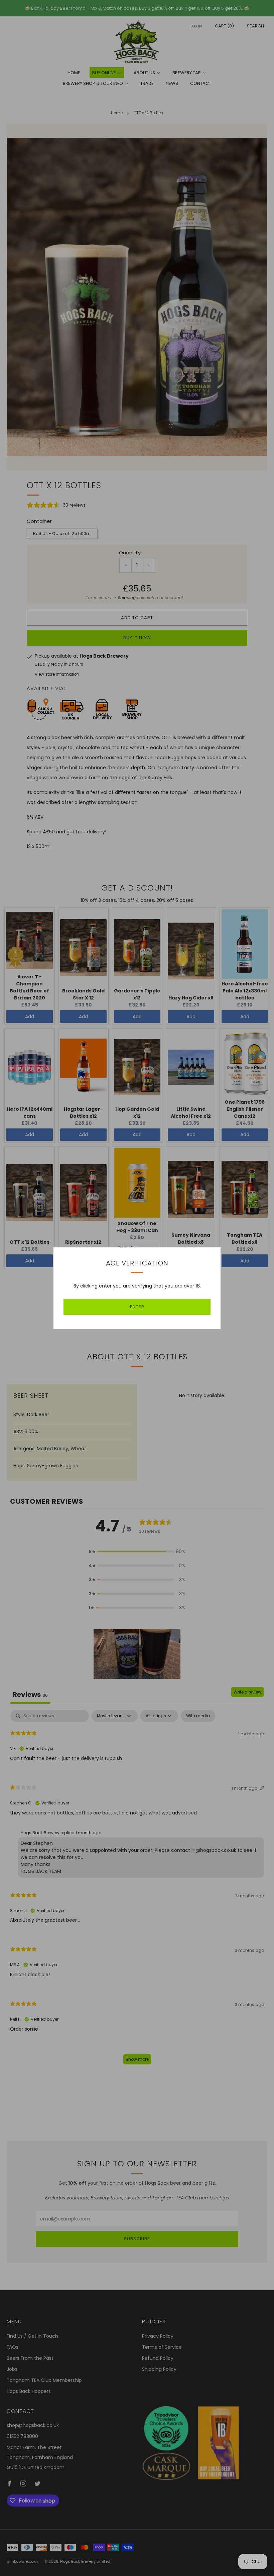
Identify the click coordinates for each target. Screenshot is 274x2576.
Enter (137, 1307)
